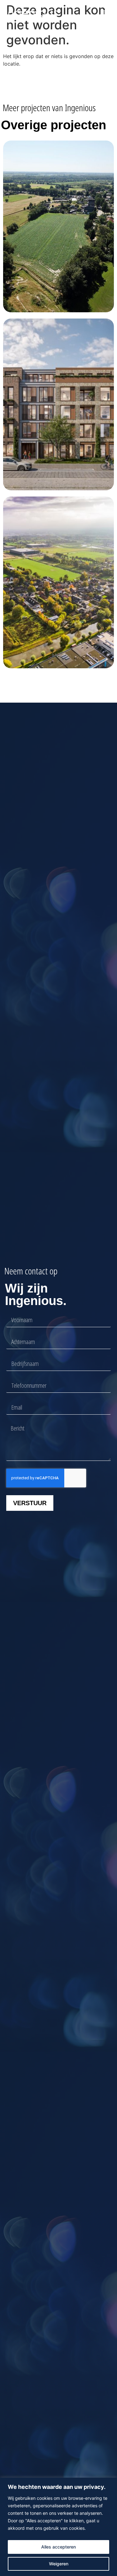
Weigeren (59, 2564)
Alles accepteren (58, 2547)
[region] (58, 2527)
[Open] (105, 12)
